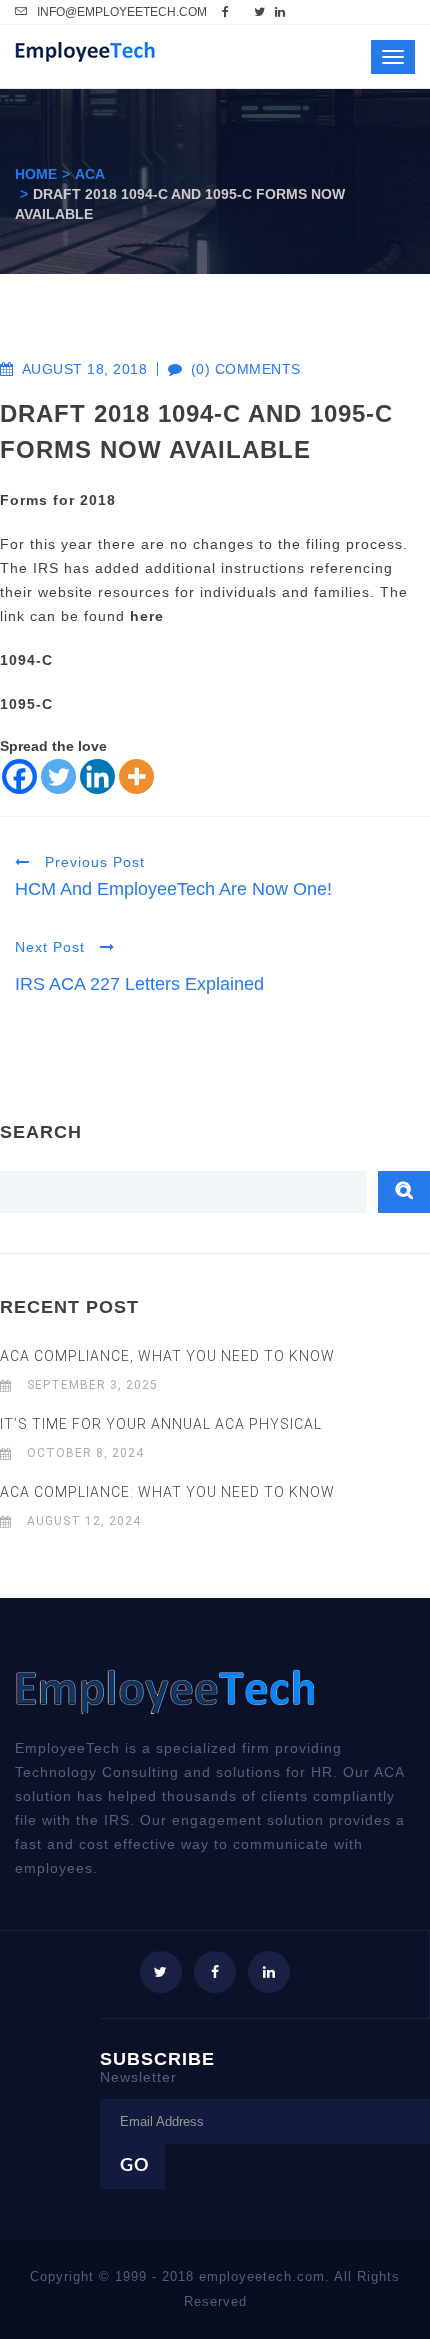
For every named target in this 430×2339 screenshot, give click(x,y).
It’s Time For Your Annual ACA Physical (161, 1424)
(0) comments (235, 369)
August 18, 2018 (84, 369)
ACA (90, 174)
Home (36, 174)
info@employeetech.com (122, 12)
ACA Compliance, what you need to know (167, 1356)
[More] (136, 776)
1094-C (26, 660)
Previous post (92, 862)
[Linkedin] (97, 776)
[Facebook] (19, 776)
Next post (52, 947)
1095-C (26, 704)
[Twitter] (58, 776)
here (147, 616)
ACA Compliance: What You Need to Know (167, 1492)
